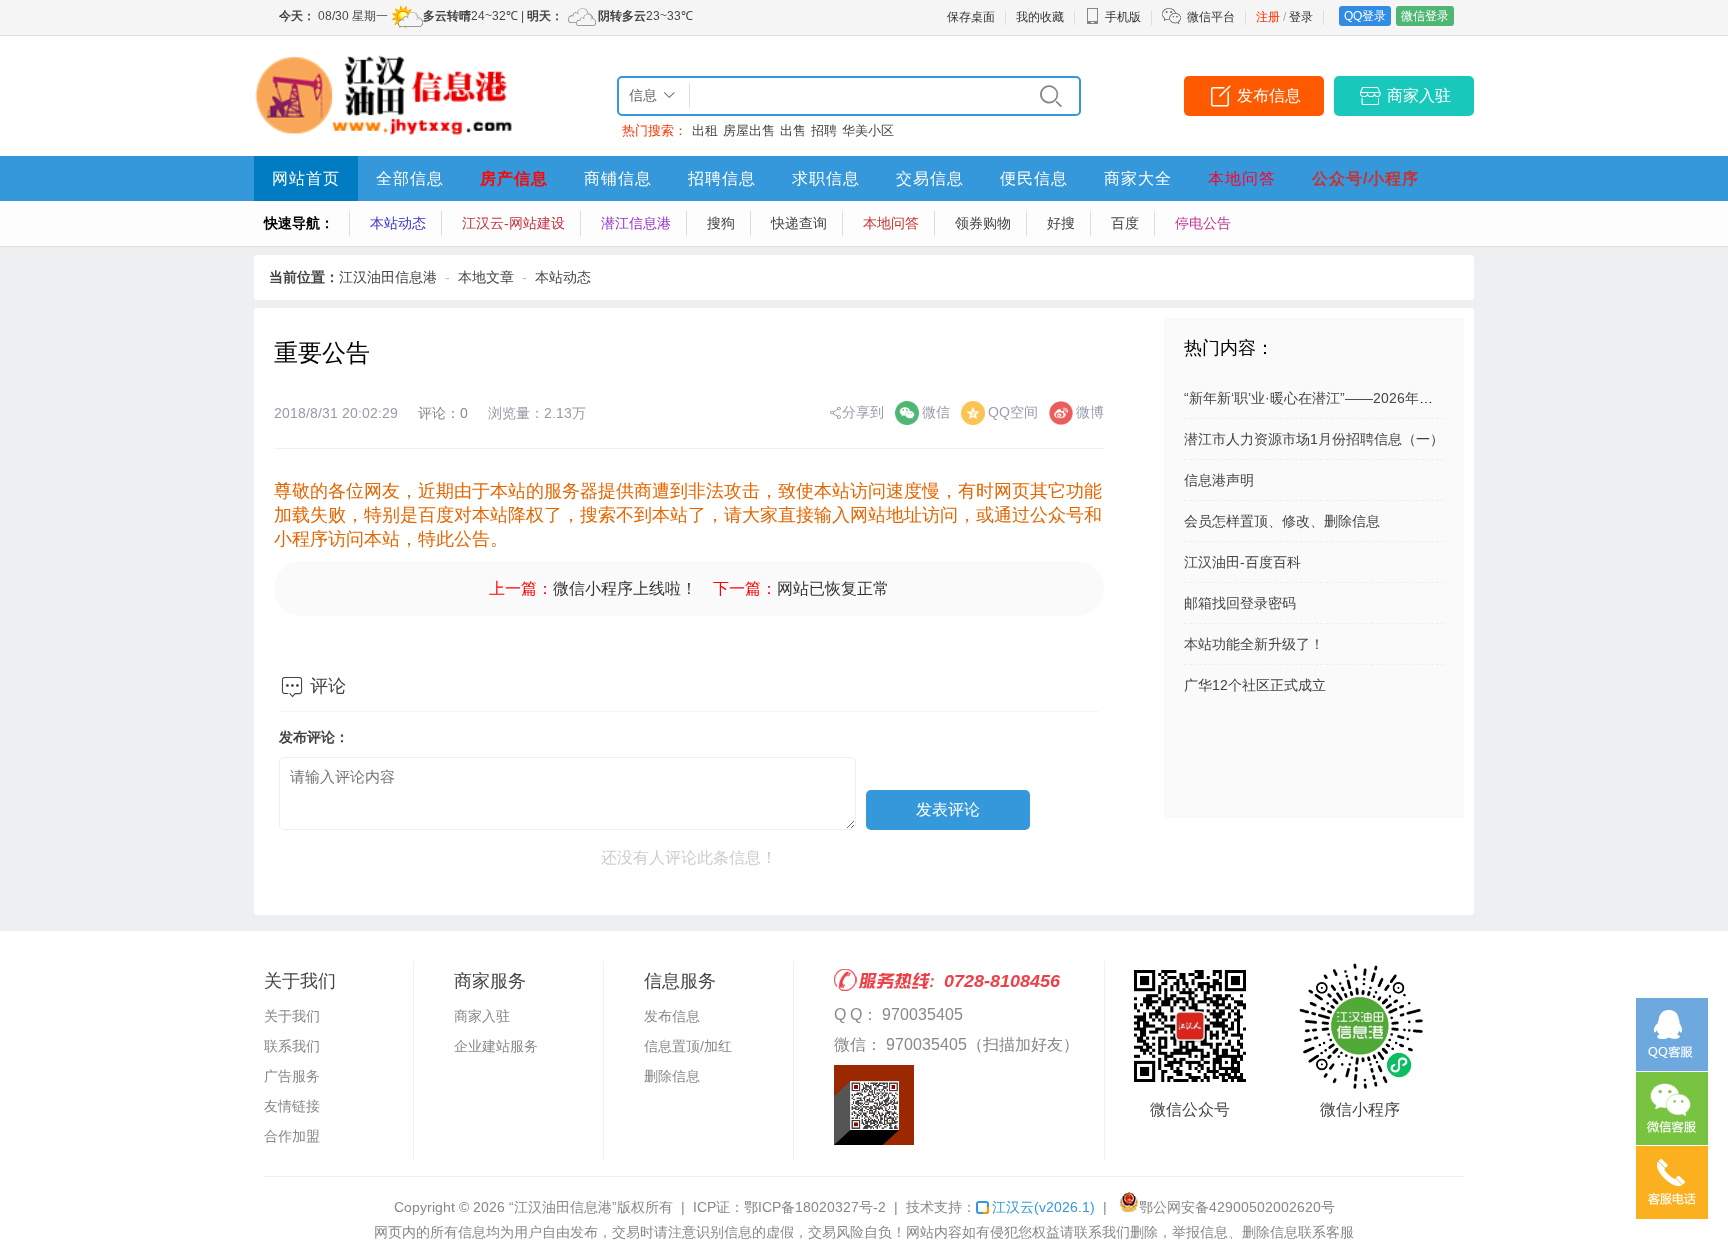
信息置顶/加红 (688, 1046)
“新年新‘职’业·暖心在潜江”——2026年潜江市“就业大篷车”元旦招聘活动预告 (1418, 398)
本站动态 (398, 223)
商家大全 (1138, 178)
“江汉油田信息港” (563, 1207)
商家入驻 (1419, 95)
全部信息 (410, 178)
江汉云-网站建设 (513, 223)
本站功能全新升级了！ (1254, 644)
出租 (705, 130)
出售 (793, 130)
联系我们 (292, 1046)
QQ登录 (1365, 16)
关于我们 (292, 1016)
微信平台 (1211, 17)
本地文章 (486, 277)
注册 (1268, 17)
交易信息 (930, 178)
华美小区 (868, 130)
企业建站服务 (496, 1046)
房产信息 (514, 178)
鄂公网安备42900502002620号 (1237, 1207)
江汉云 (1043, 1207)
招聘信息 (722, 178)
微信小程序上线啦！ (625, 588)
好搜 (1061, 223)
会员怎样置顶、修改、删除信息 (1282, 521)
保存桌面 (971, 17)
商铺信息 (618, 178)
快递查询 (799, 223)
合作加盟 (292, 1136)
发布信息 (1269, 95)
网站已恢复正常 (833, 588)
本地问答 (1242, 178)
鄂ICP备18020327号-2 (815, 1207)
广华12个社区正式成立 (1255, 685)
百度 (1125, 223)
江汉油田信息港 (388, 277)
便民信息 (1034, 178)
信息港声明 (1219, 480)
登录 (1301, 17)
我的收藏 (1040, 17)
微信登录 (1425, 16)
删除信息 (672, 1076)
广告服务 (292, 1076)
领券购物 (983, 223)
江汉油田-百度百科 (1242, 562)
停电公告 (1203, 223)
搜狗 (721, 223)
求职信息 (826, 178)
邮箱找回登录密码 (1240, 603)
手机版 (1123, 17)
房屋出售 (749, 130)
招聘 (824, 130)
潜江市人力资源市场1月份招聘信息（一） (1314, 439)
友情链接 (292, 1106)
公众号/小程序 (1365, 178)
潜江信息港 (636, 223)
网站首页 (306, 178)
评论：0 (443, 413)
